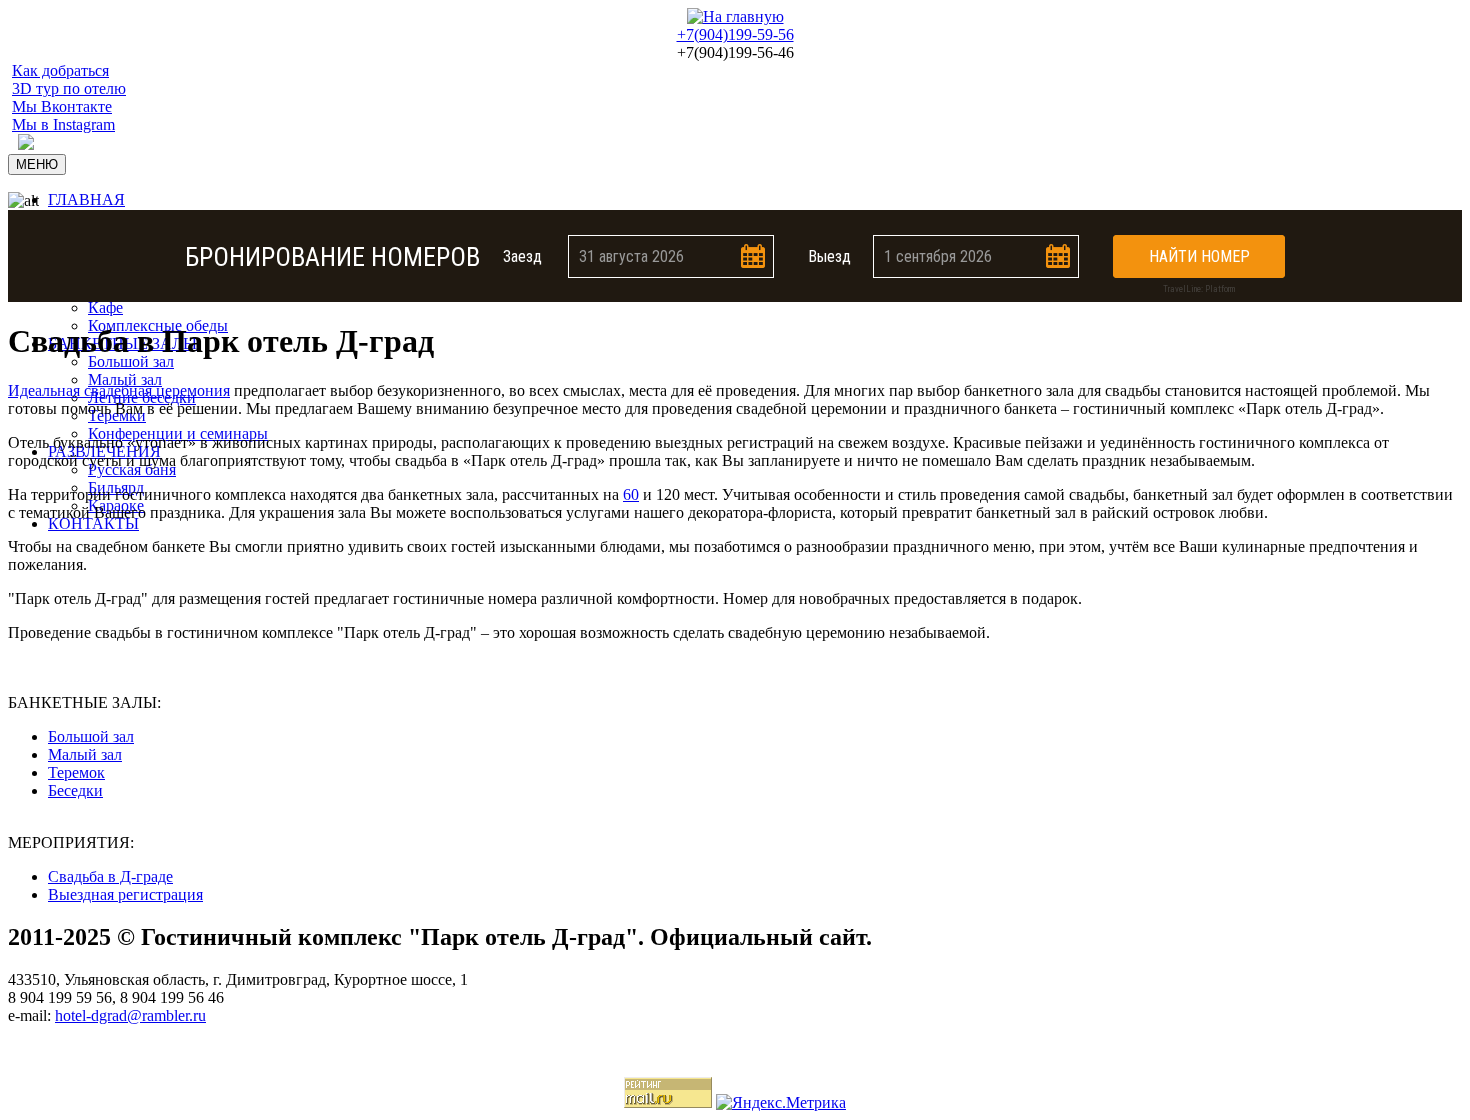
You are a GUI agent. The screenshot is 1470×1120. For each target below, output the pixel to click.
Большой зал (131, 361)
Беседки (75, 790)
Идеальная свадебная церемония (119, 390)
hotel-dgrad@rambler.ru (130, 1015)
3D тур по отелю (69, 88)
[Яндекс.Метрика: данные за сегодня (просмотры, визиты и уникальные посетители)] (781, 1103)
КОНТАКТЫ (93, 523)
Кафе (105, 307)
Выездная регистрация (125, 894)
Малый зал (125, 379)
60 (631, 494)
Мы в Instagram (63, 124)
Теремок (76, 772)
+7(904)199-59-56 (735, 34)
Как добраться (60, 70)
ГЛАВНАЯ (86, 199)
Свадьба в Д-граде (110, 876)
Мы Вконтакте (62, 106)
